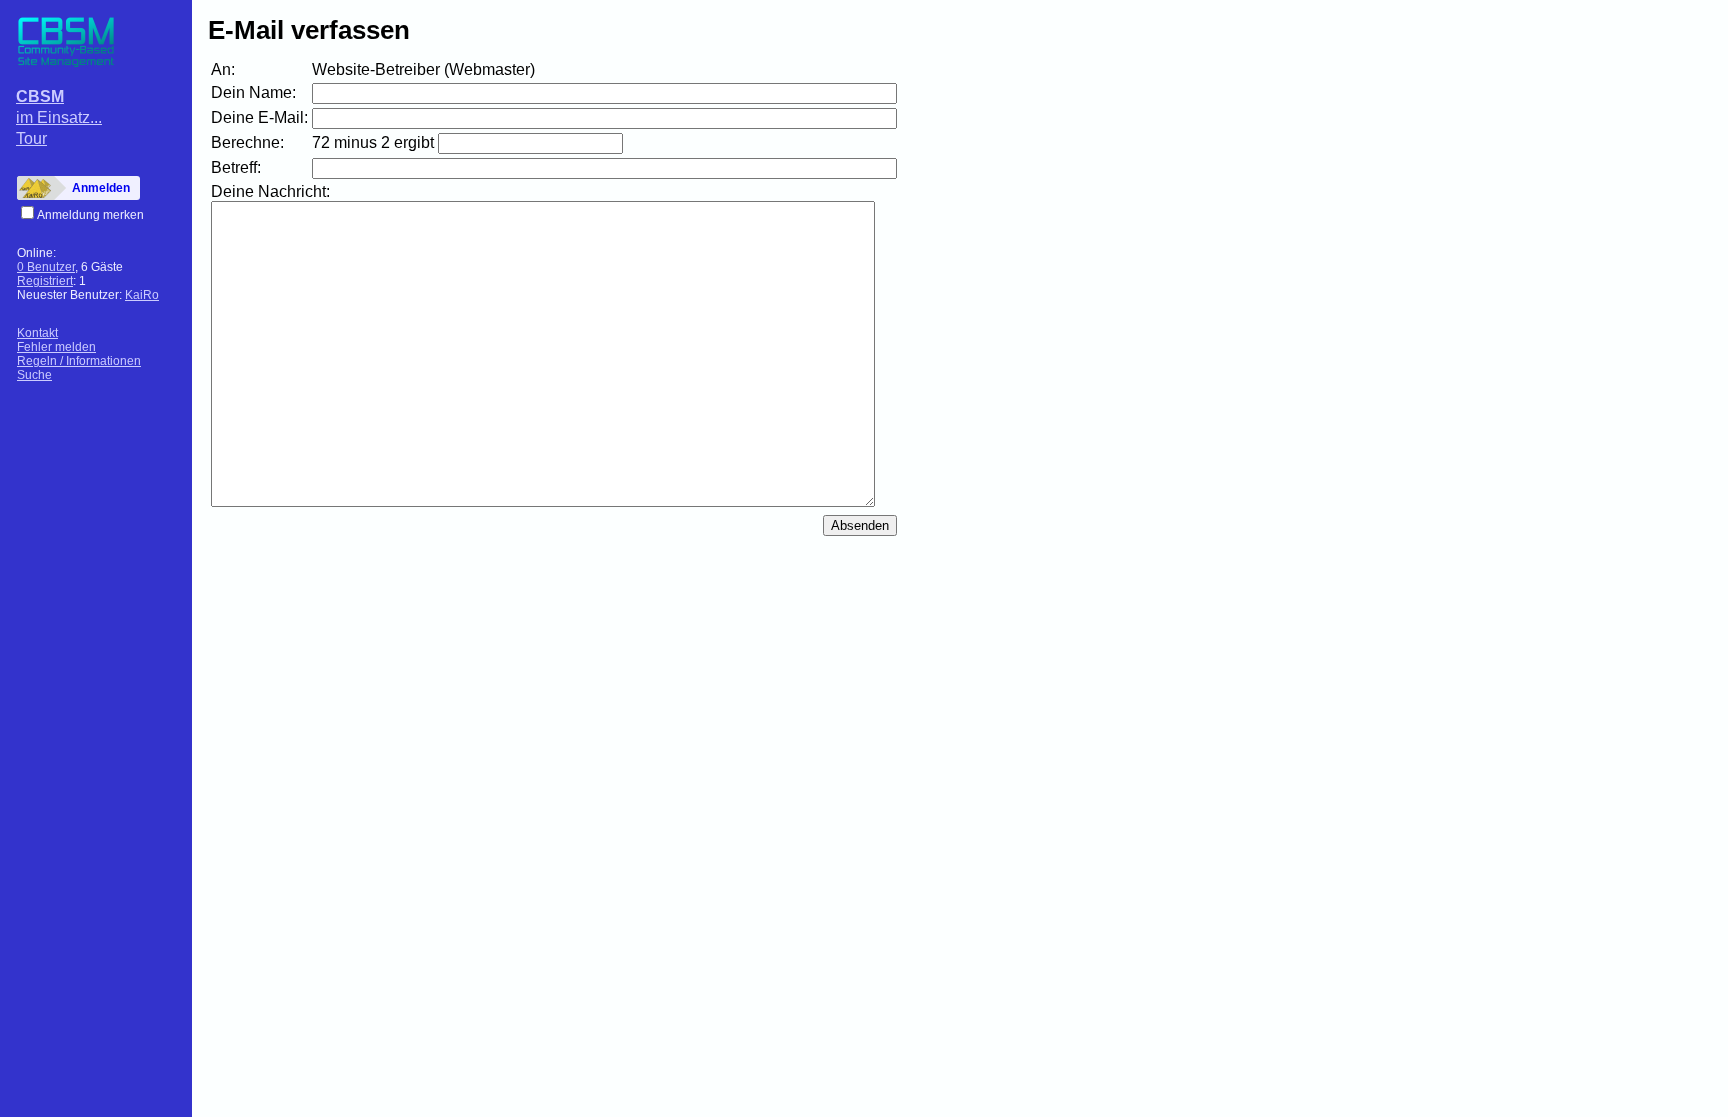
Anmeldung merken (90, 215)
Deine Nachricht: (270, 191)
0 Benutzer (46, 267)
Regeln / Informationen (79, 361)
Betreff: (236, 167)
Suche (34, 375)
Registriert (45, 281)
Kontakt (37, 333)
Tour (31, 138)
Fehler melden (56, 347)
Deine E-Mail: (259, 117)
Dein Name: (253, 92)
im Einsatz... (59, 117)
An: (223, 69)
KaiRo (142, 295)
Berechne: (247, 142)
